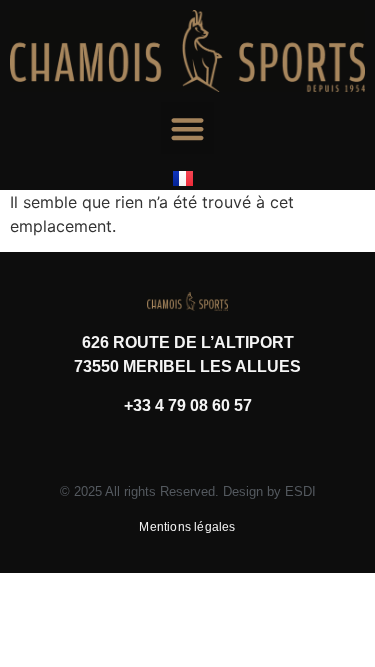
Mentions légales (187, 527)
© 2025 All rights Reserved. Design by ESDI (188, 491)
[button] (187, 128)
